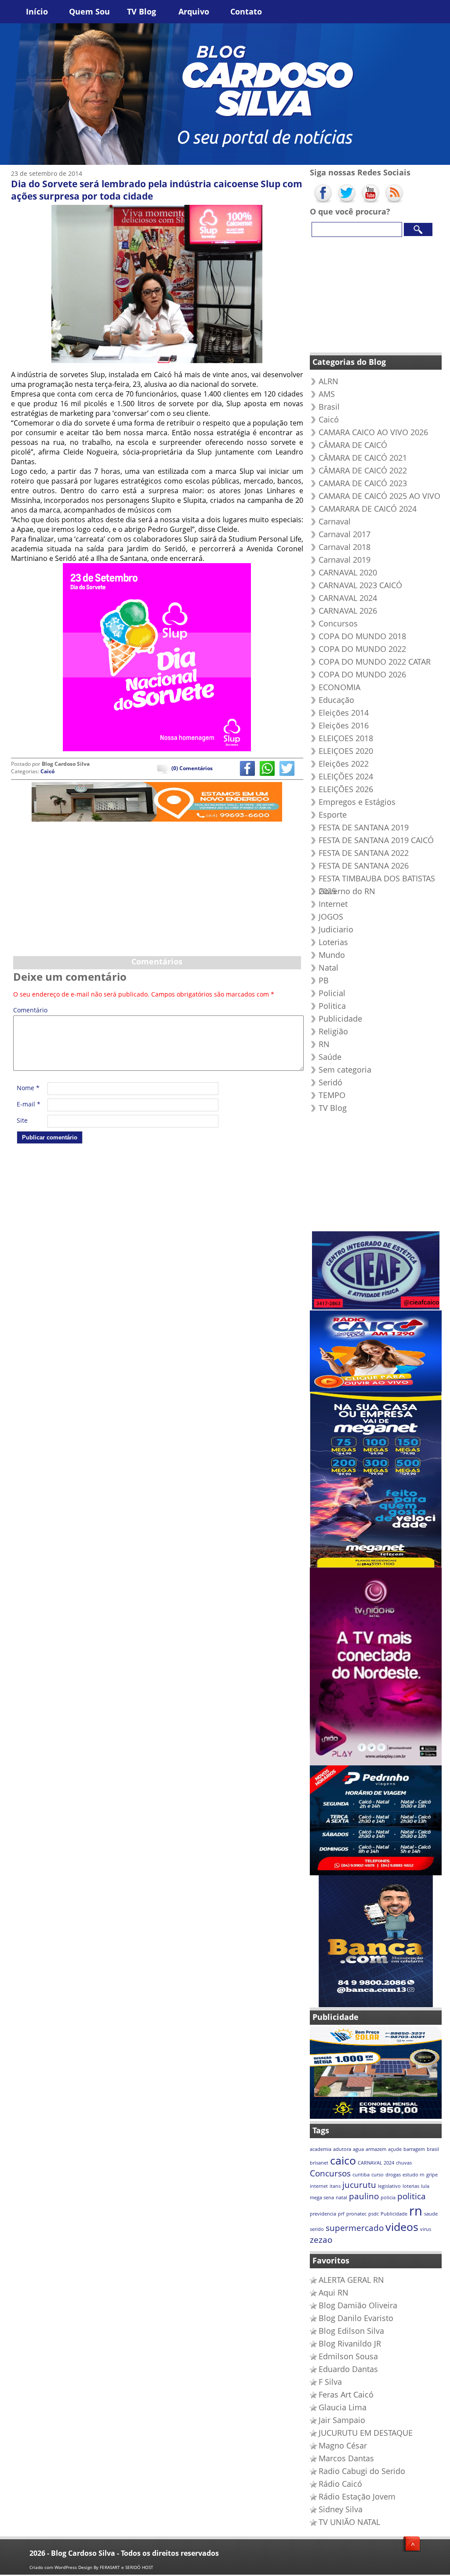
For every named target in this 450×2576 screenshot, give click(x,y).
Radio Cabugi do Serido (362, 2471)
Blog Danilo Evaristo (356, 2318)
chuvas (404, 2163)
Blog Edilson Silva (351, 2331)
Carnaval (335, 521)
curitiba (361, 2175)
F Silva (330, 2382)
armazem (376, 2149)
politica (412, 2196)
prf (341, 2214)
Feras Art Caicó (346, 2394)
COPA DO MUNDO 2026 (362, 674)
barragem (414, 2149)
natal (341, 2198)
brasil (433, 2149)
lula (425, 2186)
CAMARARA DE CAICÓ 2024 (368, 509)
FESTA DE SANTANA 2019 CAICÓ (376, 840)
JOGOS (331, 917)
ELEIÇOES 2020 (346, 751)
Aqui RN (334, 2292)
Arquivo (194, 11)
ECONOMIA (339, 687)
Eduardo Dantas (348, 2369)
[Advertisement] (157, 887)
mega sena (322, 2198)
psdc (374, 2214)
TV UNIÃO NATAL (349, 2522)
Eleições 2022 (344, 764)
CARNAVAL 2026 (348, 611)
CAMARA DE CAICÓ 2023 (363, 483)
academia (321, 2149)
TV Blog (142, 11)
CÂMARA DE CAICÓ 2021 (363, 458)
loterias (411, 2186)
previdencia (323, 2214)
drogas (393, 2175)
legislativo (389, 2186)
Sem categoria (345, 1070)
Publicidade (340, 1019)
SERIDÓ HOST (139, 2567)
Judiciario (336, 929)
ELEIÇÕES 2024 (346, 776)
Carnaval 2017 (345, 534)
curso (377, 2175)
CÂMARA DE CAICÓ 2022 (363, 470)
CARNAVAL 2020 (348, 572)
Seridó (330, 1082)
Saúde (330, 1057)
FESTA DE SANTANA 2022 (364, 853)
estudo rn (414, 2175)
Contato (246, 11)
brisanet (319, 2163)
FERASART (110, 2567)
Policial (332, 993)
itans (335, 2186)
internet (319, 2186)
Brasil (329, 407)
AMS (327, 394)
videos (402, 2227)
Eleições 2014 (344, 713)
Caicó (47, 771)
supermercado (355, 2228)
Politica (332, 1006)
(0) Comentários (192, 768)
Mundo (332, 955)
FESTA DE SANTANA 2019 (364, 827)
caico (343, 2160)
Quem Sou (89, 11)
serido (317, 2229)
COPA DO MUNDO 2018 (362, 636)
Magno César (343, 2445)
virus (426, 2229)
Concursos (338, 623)
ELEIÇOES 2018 (346, 738)
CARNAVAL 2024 (348, 598)
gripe (432, 2175)
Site (22, 1120)
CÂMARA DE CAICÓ (353, 445)
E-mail (29, 1104)
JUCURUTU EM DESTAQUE (366, 2433)
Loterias (333, 942)
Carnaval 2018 (345, 547)
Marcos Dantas (346, 2458)
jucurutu (359, 2185)
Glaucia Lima (343, 2407)
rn (416, 2211)
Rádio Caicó (340, 2484)
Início (37, 11)
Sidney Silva (341, 2509)
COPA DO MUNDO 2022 (362, 649)
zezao (321, 2240)
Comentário (29, 1011)
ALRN (328, 381)
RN (324, 1044)
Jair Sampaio (342, 2420)
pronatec (356, 2214)
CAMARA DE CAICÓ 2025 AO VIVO (379, 496)
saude (431, 2214)
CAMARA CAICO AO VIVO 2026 (373, 432)
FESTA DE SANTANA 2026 (364, 866)
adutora (342, 2149)
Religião (333, 1031)
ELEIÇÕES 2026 (346, 789)
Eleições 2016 (344, 725)
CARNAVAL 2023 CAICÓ (360, 585)
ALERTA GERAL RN (351, 2280)
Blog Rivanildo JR (350, 2343)
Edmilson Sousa (348, 2356)
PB (324, 980)
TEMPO (332, 1095)
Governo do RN (347, 891)
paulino (364, 2196)
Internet (333, 904)
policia (388, 2198)
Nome (28, 1088)
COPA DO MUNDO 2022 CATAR (375, 662)
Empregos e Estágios (357, 802)
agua (358, 2149)
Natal (328, 968)
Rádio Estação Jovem (357, 2496)
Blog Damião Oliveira (358, 2305)
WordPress (66, 2567)
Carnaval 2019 (345, 560)
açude (395, 2149)
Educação (336, 700)
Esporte (333, 815)
